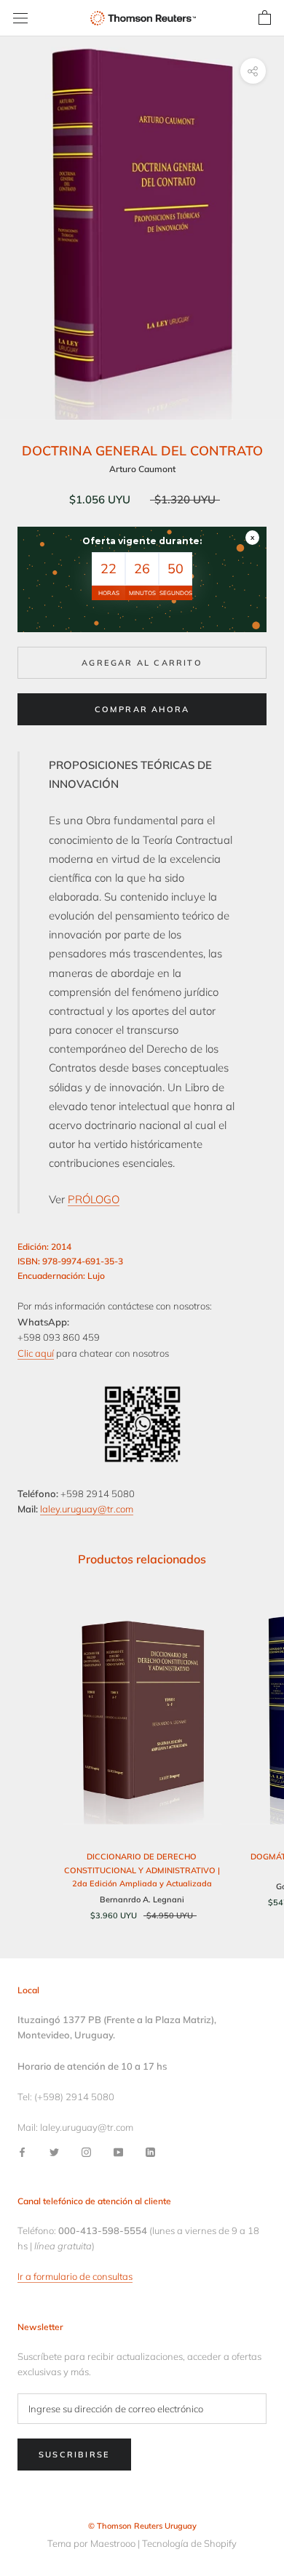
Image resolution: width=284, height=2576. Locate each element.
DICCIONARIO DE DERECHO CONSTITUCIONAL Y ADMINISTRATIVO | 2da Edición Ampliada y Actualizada (142, 1870)
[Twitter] (54, 2152)
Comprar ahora (142, 709)
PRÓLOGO (94, 1199)
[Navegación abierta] (20, 19)
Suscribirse (74, 2455)
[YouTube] (118, 2152)
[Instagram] (86, 2152)
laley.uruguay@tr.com (87, 1509)
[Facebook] (22, 2152)
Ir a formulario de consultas (75, 2276)
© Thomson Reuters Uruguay (142, 2526)
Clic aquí (36, 1353)
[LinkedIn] (150, 2152)
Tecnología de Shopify (189, 2543)
